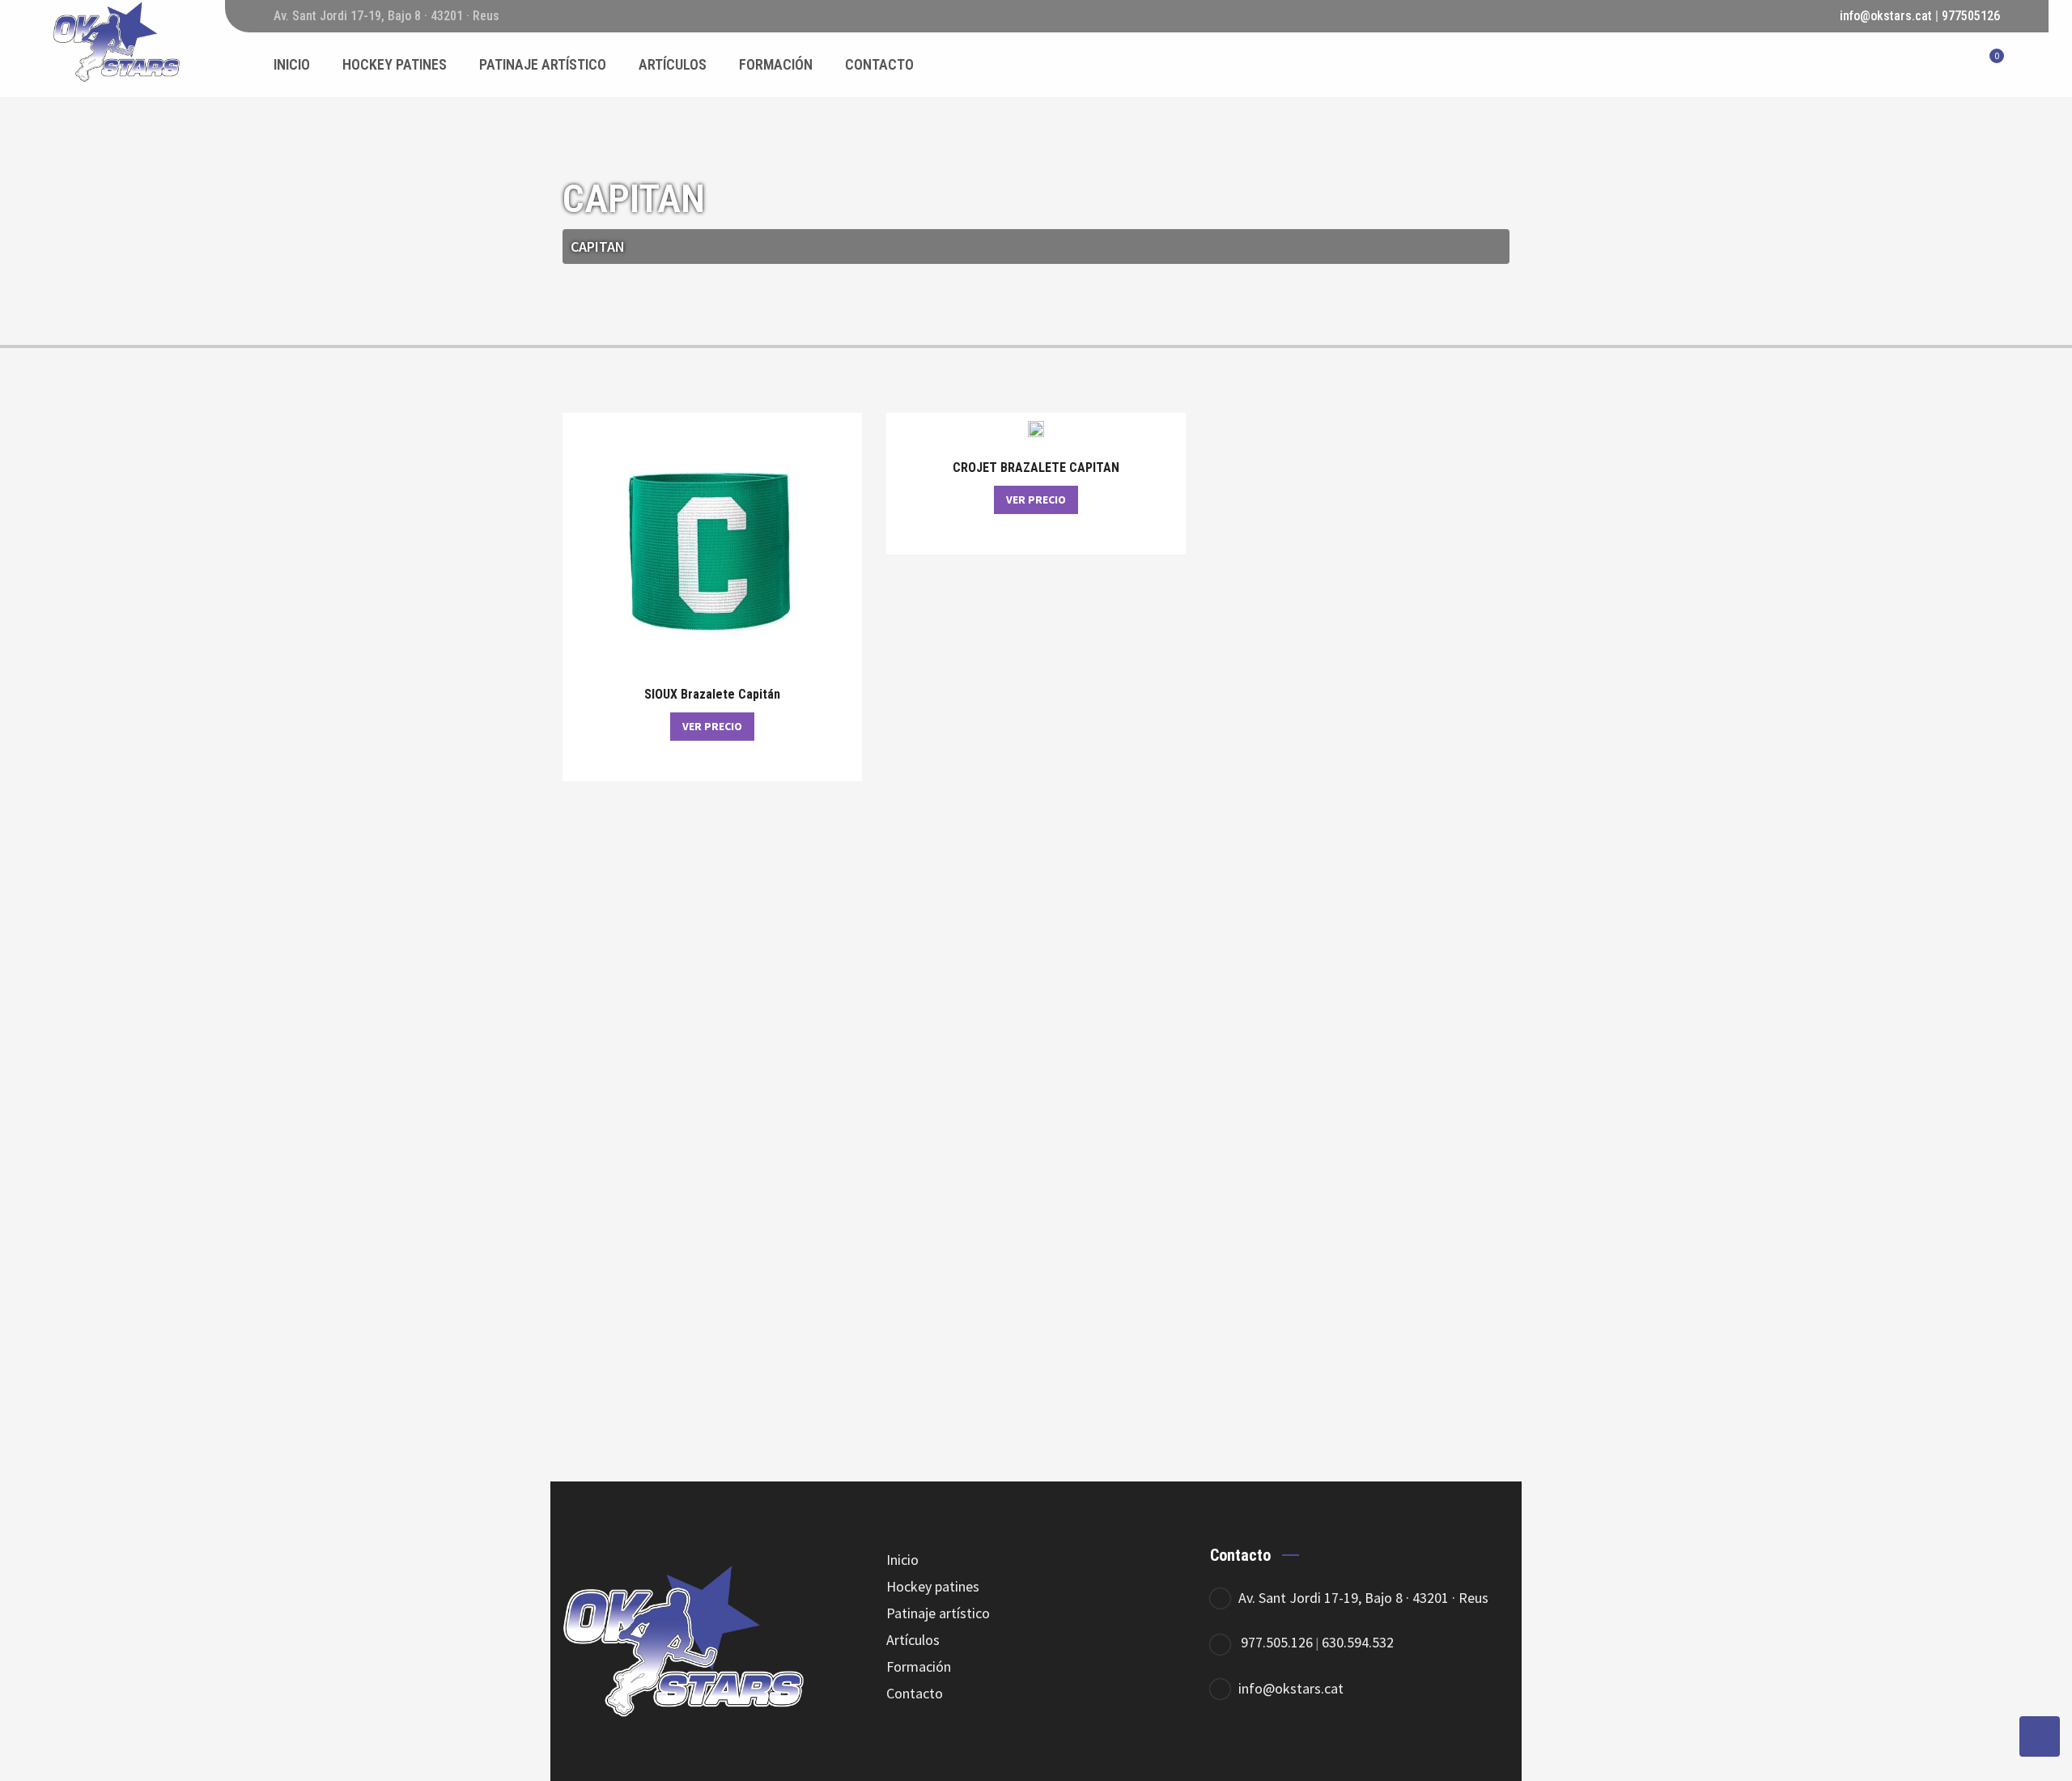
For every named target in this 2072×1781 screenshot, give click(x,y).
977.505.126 (1277, 1642)
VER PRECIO (712, 726)
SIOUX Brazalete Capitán (712, 695)
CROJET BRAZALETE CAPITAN (1036, 468)
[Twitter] (1277, 1754)
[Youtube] (1366, 1754)
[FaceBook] (1232, 1754)
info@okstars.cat (1886, 16)
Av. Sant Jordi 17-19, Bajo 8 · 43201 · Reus (1363, 1598)
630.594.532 (1358, 1642)
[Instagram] (1321, 1754)
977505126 (1971, 16)
